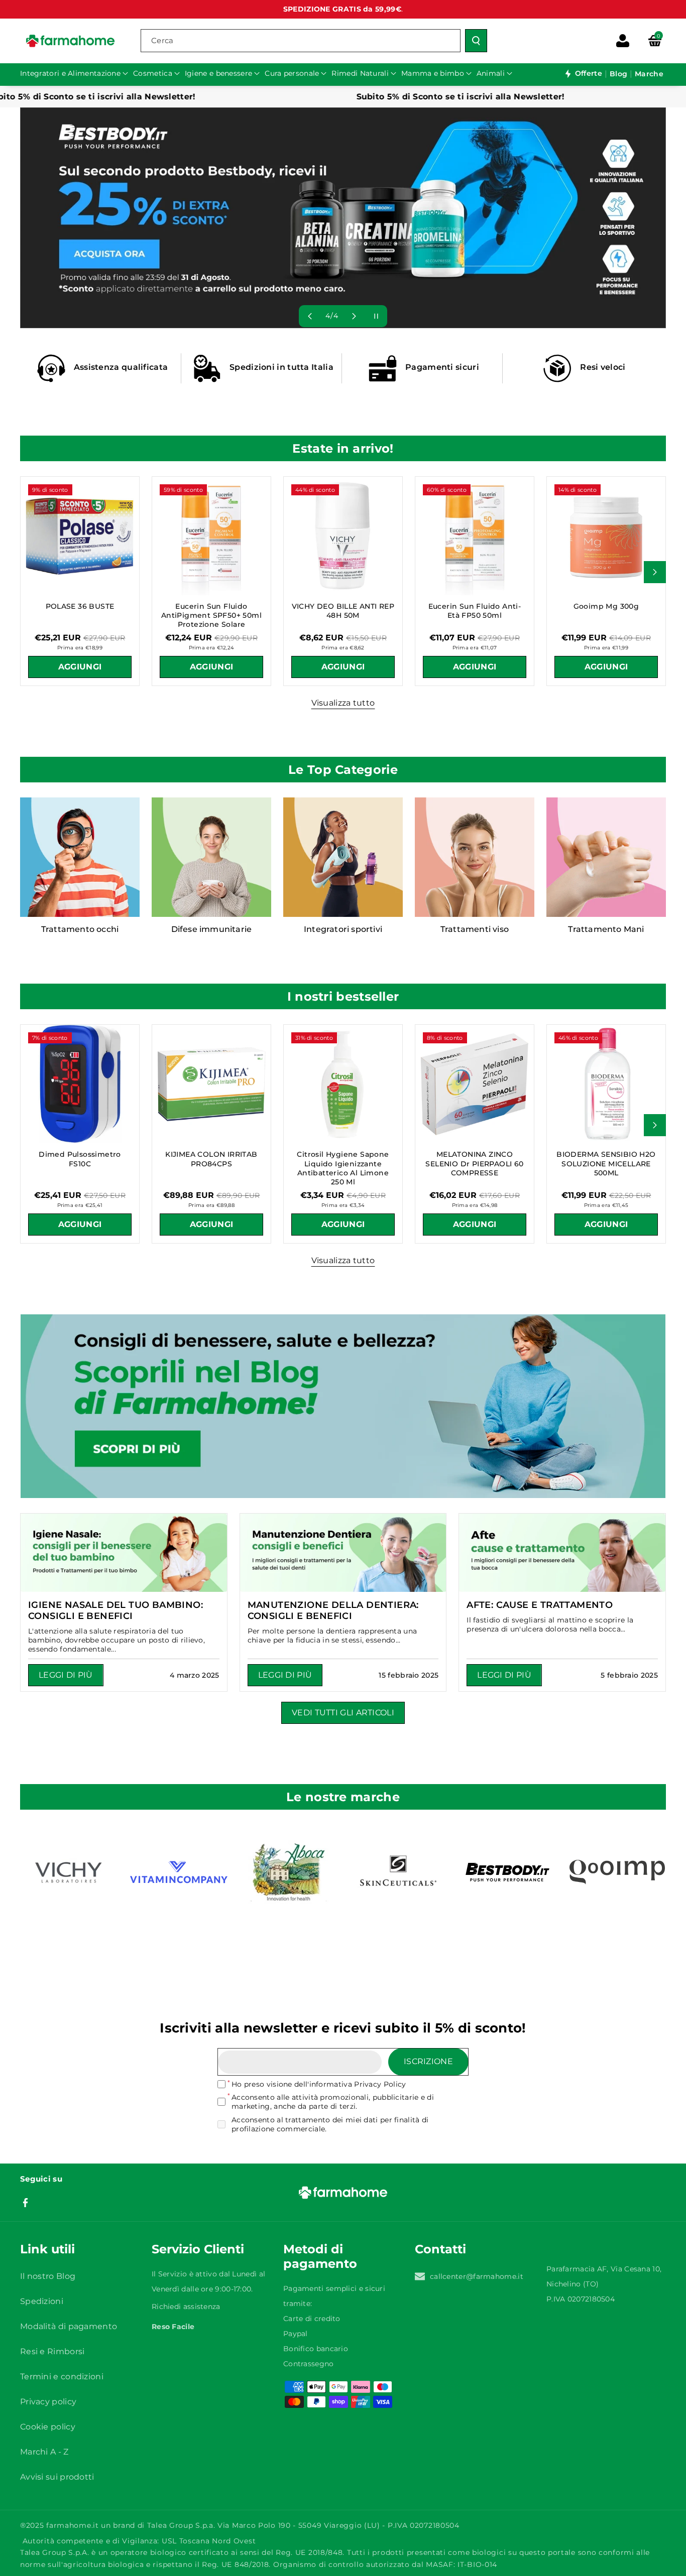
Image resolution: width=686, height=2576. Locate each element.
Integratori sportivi (343, 929)
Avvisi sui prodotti (57, 2477)
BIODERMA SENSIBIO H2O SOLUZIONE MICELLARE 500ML (606, 1163)
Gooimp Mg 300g (606, 606)
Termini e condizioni (62, 2377)
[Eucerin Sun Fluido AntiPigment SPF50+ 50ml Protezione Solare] (211, 536)
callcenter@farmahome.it (477, 2276)
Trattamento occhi (80, 929)
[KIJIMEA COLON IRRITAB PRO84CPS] (211, 1084)
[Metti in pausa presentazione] (376, 316)
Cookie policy (48, 2427)
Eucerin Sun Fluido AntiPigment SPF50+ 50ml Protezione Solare (211, 615)
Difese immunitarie (212, 929)
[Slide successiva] (354, 316)
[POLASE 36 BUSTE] (80, 536)
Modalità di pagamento (69, 2326)
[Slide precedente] (310, 316)
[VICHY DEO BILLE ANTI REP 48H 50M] (343, 536)
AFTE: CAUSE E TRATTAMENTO (540, 1605)
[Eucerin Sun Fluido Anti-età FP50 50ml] (475, 536)
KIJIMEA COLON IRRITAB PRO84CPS (211, 1159)
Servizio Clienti (198, 2249)
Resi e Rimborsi (52, 2351)
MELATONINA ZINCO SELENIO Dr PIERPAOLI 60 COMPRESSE (474, 1163)
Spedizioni (42, 2301)
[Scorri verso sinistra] (31, 572)
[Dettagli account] (623, 41)
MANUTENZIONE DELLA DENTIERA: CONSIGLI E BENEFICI (333, 1610)
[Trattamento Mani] (606, 857)
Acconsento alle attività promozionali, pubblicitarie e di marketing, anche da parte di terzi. (333, 2102)
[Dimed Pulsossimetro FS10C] (80, 1084)
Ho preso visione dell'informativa (319, 2084)
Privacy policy (48, 2402)
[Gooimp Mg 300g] (606, 536)
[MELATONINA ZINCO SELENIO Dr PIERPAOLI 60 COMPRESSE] (475, 1084)
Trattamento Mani (606, 929)
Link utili (47, 2249)
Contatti (440, 2249)
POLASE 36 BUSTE (80, 606)
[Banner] (69, 1872)
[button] (655, 41)
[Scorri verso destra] (655, 572)
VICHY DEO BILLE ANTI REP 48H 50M (343, 611)
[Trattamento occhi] (80, 857)
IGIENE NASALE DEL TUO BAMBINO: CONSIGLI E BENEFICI (116, 1610)
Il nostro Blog (48, 2276)
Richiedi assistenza (186, 2307)
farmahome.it (72, 2525)
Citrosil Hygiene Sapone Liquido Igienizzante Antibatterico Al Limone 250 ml (343, 1168)
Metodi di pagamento (320, 2256)
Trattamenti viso (475, 929)
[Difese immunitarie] (211, 857)
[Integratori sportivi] (343, 857)
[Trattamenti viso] (475, 857)
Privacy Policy (380, 2084)
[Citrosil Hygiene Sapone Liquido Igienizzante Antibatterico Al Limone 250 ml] (343, 1084)
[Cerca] (476, 41)
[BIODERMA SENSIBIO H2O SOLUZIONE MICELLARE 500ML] (606, 1084)
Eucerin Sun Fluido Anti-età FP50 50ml (475, 611)
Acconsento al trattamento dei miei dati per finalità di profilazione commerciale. (330, 2124)
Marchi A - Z (44, 2452)
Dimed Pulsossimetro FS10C (80, 1159)
